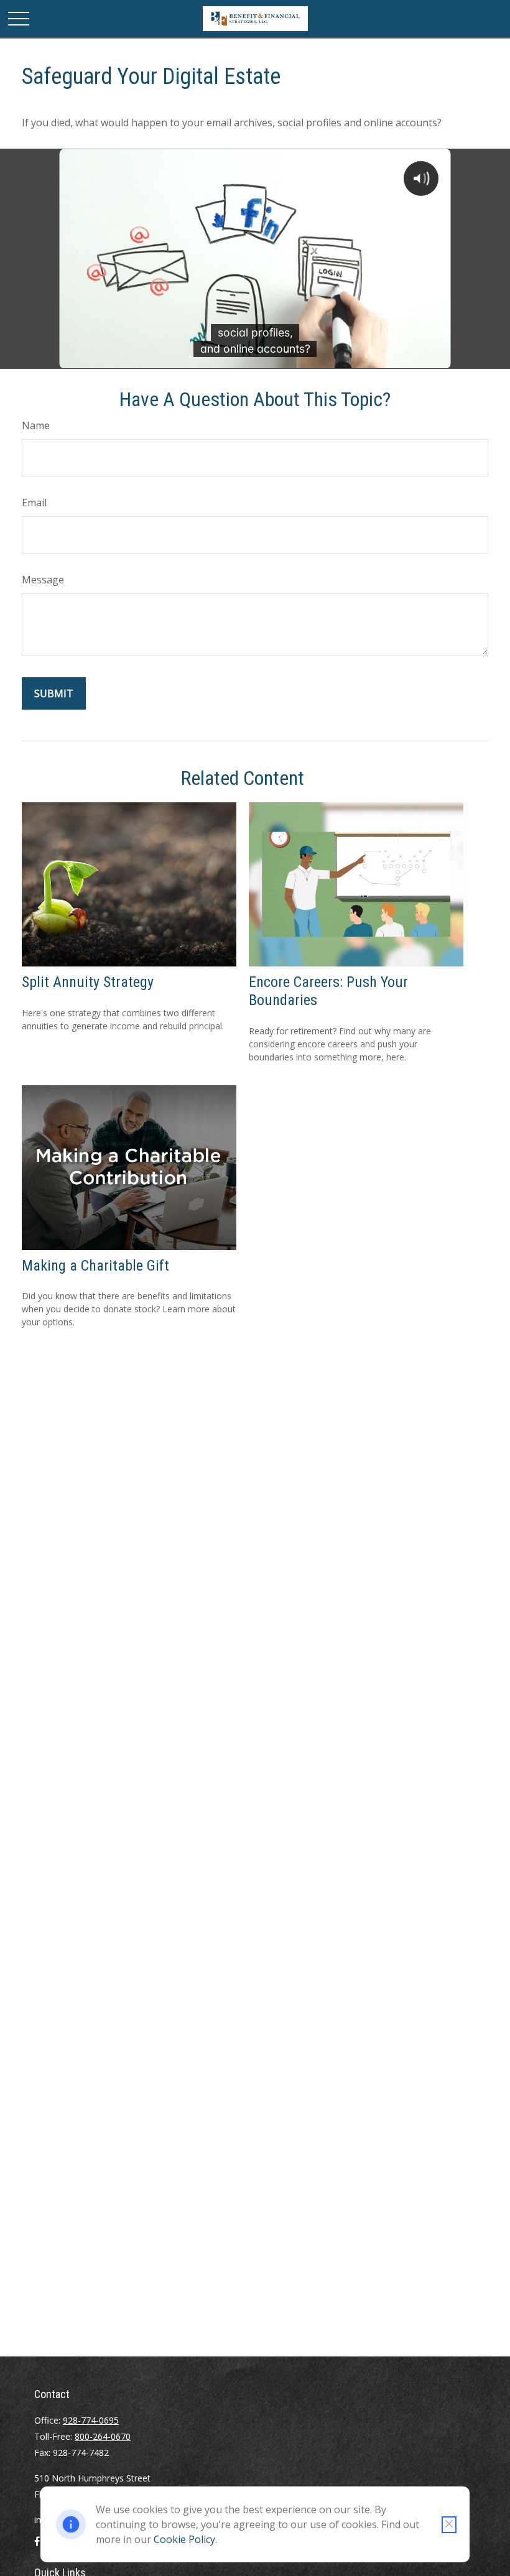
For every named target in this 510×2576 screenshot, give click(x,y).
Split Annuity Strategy (88, 982)
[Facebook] (37, 2546)
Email (34, 503)
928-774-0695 (91, 2420)
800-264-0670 (103, 2436)
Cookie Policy (184, 2539)
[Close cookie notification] (449, 2525)
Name (36, 425)
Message (43, 580)
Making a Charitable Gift (95, 1266)
